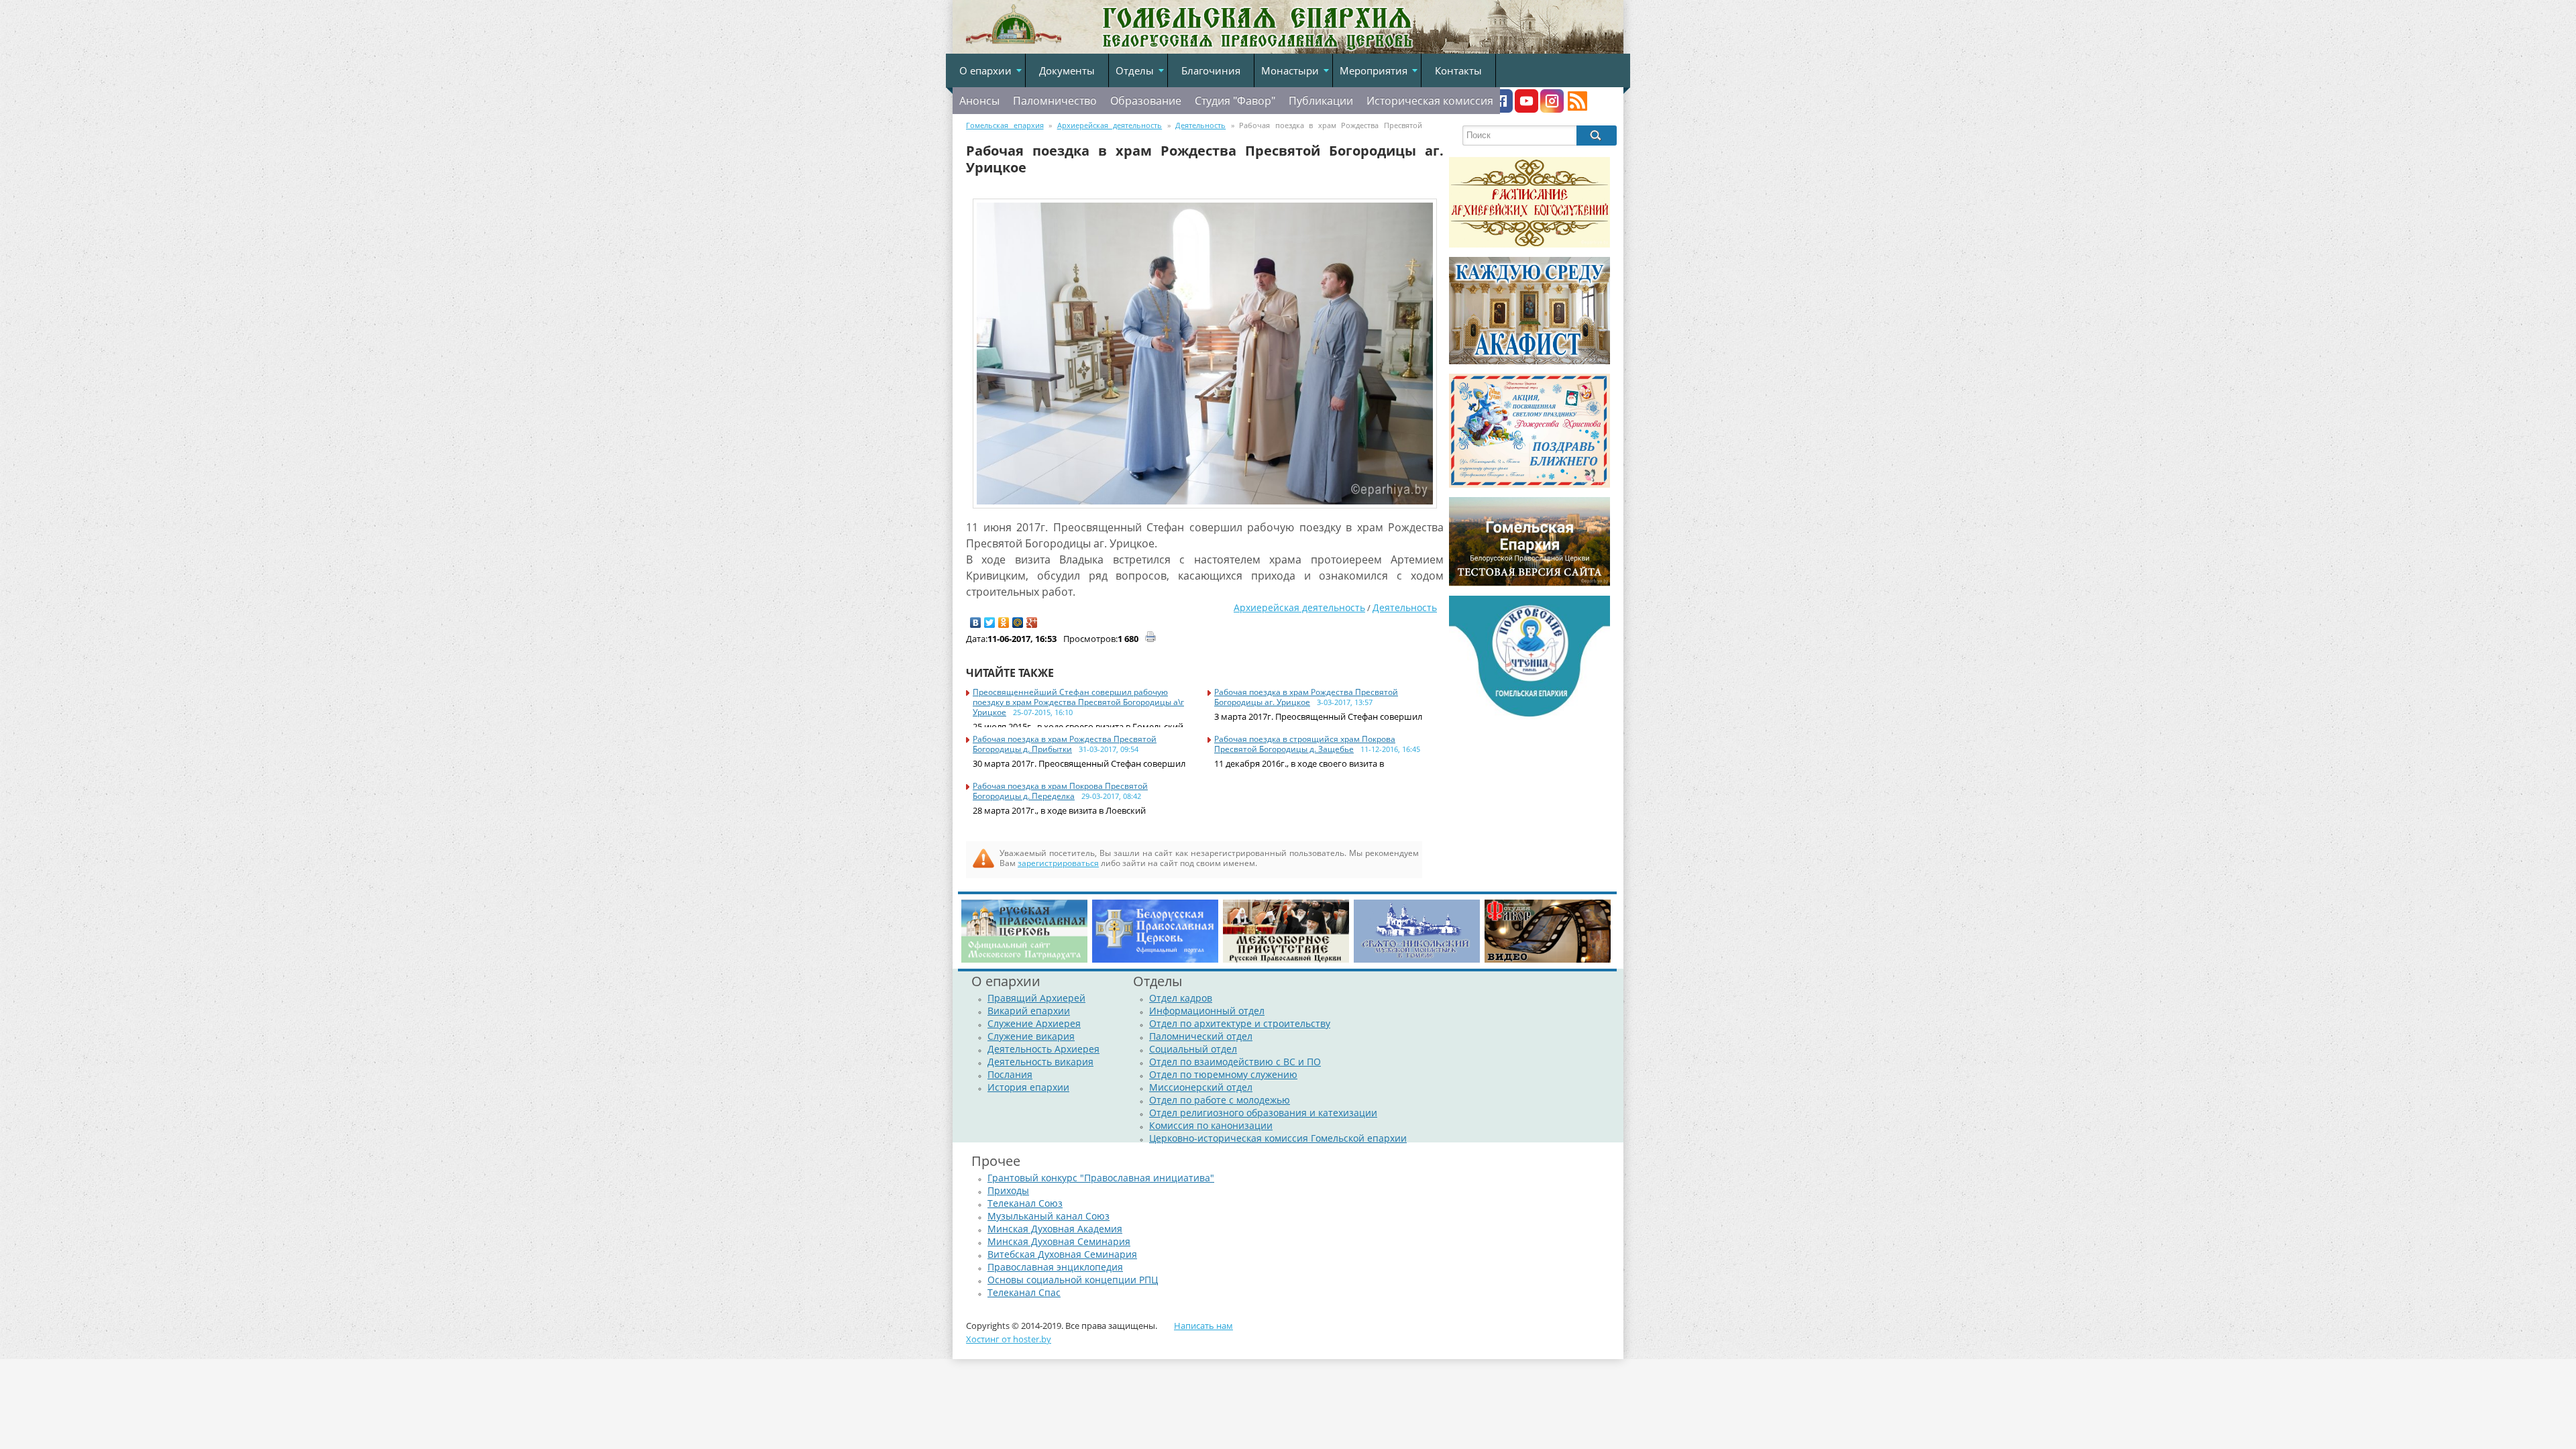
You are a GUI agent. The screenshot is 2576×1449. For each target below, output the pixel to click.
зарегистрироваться (1058, 863)
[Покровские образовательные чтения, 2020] (1529, 716)
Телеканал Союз (1025, 1203)
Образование (1146, 101)
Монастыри (1290, 70)
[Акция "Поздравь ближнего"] (1529, 484)
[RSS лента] (1577, 109)
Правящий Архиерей (1036, 998)
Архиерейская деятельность (1299, 607)
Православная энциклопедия (1055, 1267)
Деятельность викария (1040, 1062)
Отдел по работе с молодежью (1220, 1100)
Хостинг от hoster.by (1009, 1339)
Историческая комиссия (1430, 101)
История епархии (1028, 1087)
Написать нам (1203, 1326)
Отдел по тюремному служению (1223, 1074)
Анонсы (979, 101)
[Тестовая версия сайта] (1529, 583)
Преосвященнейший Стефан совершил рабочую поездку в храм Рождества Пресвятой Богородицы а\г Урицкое (1078, 702)
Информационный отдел (1207, 1011)
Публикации (1321, 101)
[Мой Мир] (1018, 623)
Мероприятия (1374, 70)
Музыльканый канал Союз (1049, 1216)
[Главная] (1014, 45)
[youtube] (1526, 109)
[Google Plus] (1032, 623)
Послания (1010, 1074)
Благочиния (1211, 70)
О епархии (985, 70)
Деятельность (1405, 607)
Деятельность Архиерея (1043, 1049)
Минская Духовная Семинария (1059, 1241)
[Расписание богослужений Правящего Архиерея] (1529, 244)
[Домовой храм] (1529, 361)
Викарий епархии (1029, 1011)
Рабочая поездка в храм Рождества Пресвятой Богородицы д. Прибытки (1065, 744)
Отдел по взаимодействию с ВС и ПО (1235, 1062)
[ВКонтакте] (976, 623)
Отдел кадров (1181, 998)
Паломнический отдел (1201, 1036)
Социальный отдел (1193, 1049)
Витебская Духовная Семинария (1062, 1254)
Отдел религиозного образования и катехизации (1263, 1113)
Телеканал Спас (1024, 1292)
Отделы (1135, 70)
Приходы (1008, 1190)
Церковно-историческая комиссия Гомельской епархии (1278, 1138)
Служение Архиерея (1034, 1023)
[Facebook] (1501, 109)
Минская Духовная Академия (1055, 1229)
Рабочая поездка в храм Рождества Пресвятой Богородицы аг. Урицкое (1306, 697)
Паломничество (1055, 101)
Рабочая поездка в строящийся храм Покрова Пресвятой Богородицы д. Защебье (1305, 744)
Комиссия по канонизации (1211, 1125)
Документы (1067, 70)
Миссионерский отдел (1201, 1087)
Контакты (1458, 70)
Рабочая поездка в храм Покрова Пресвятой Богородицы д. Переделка (1060, 791)
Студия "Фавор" (1235, 101)
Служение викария (1031, 1036)
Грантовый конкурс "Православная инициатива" (1101, 1178)
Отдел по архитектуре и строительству (1240, 1023)
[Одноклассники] (1004, 623)
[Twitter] (990, 623)
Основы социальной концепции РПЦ (1073, 1280)
